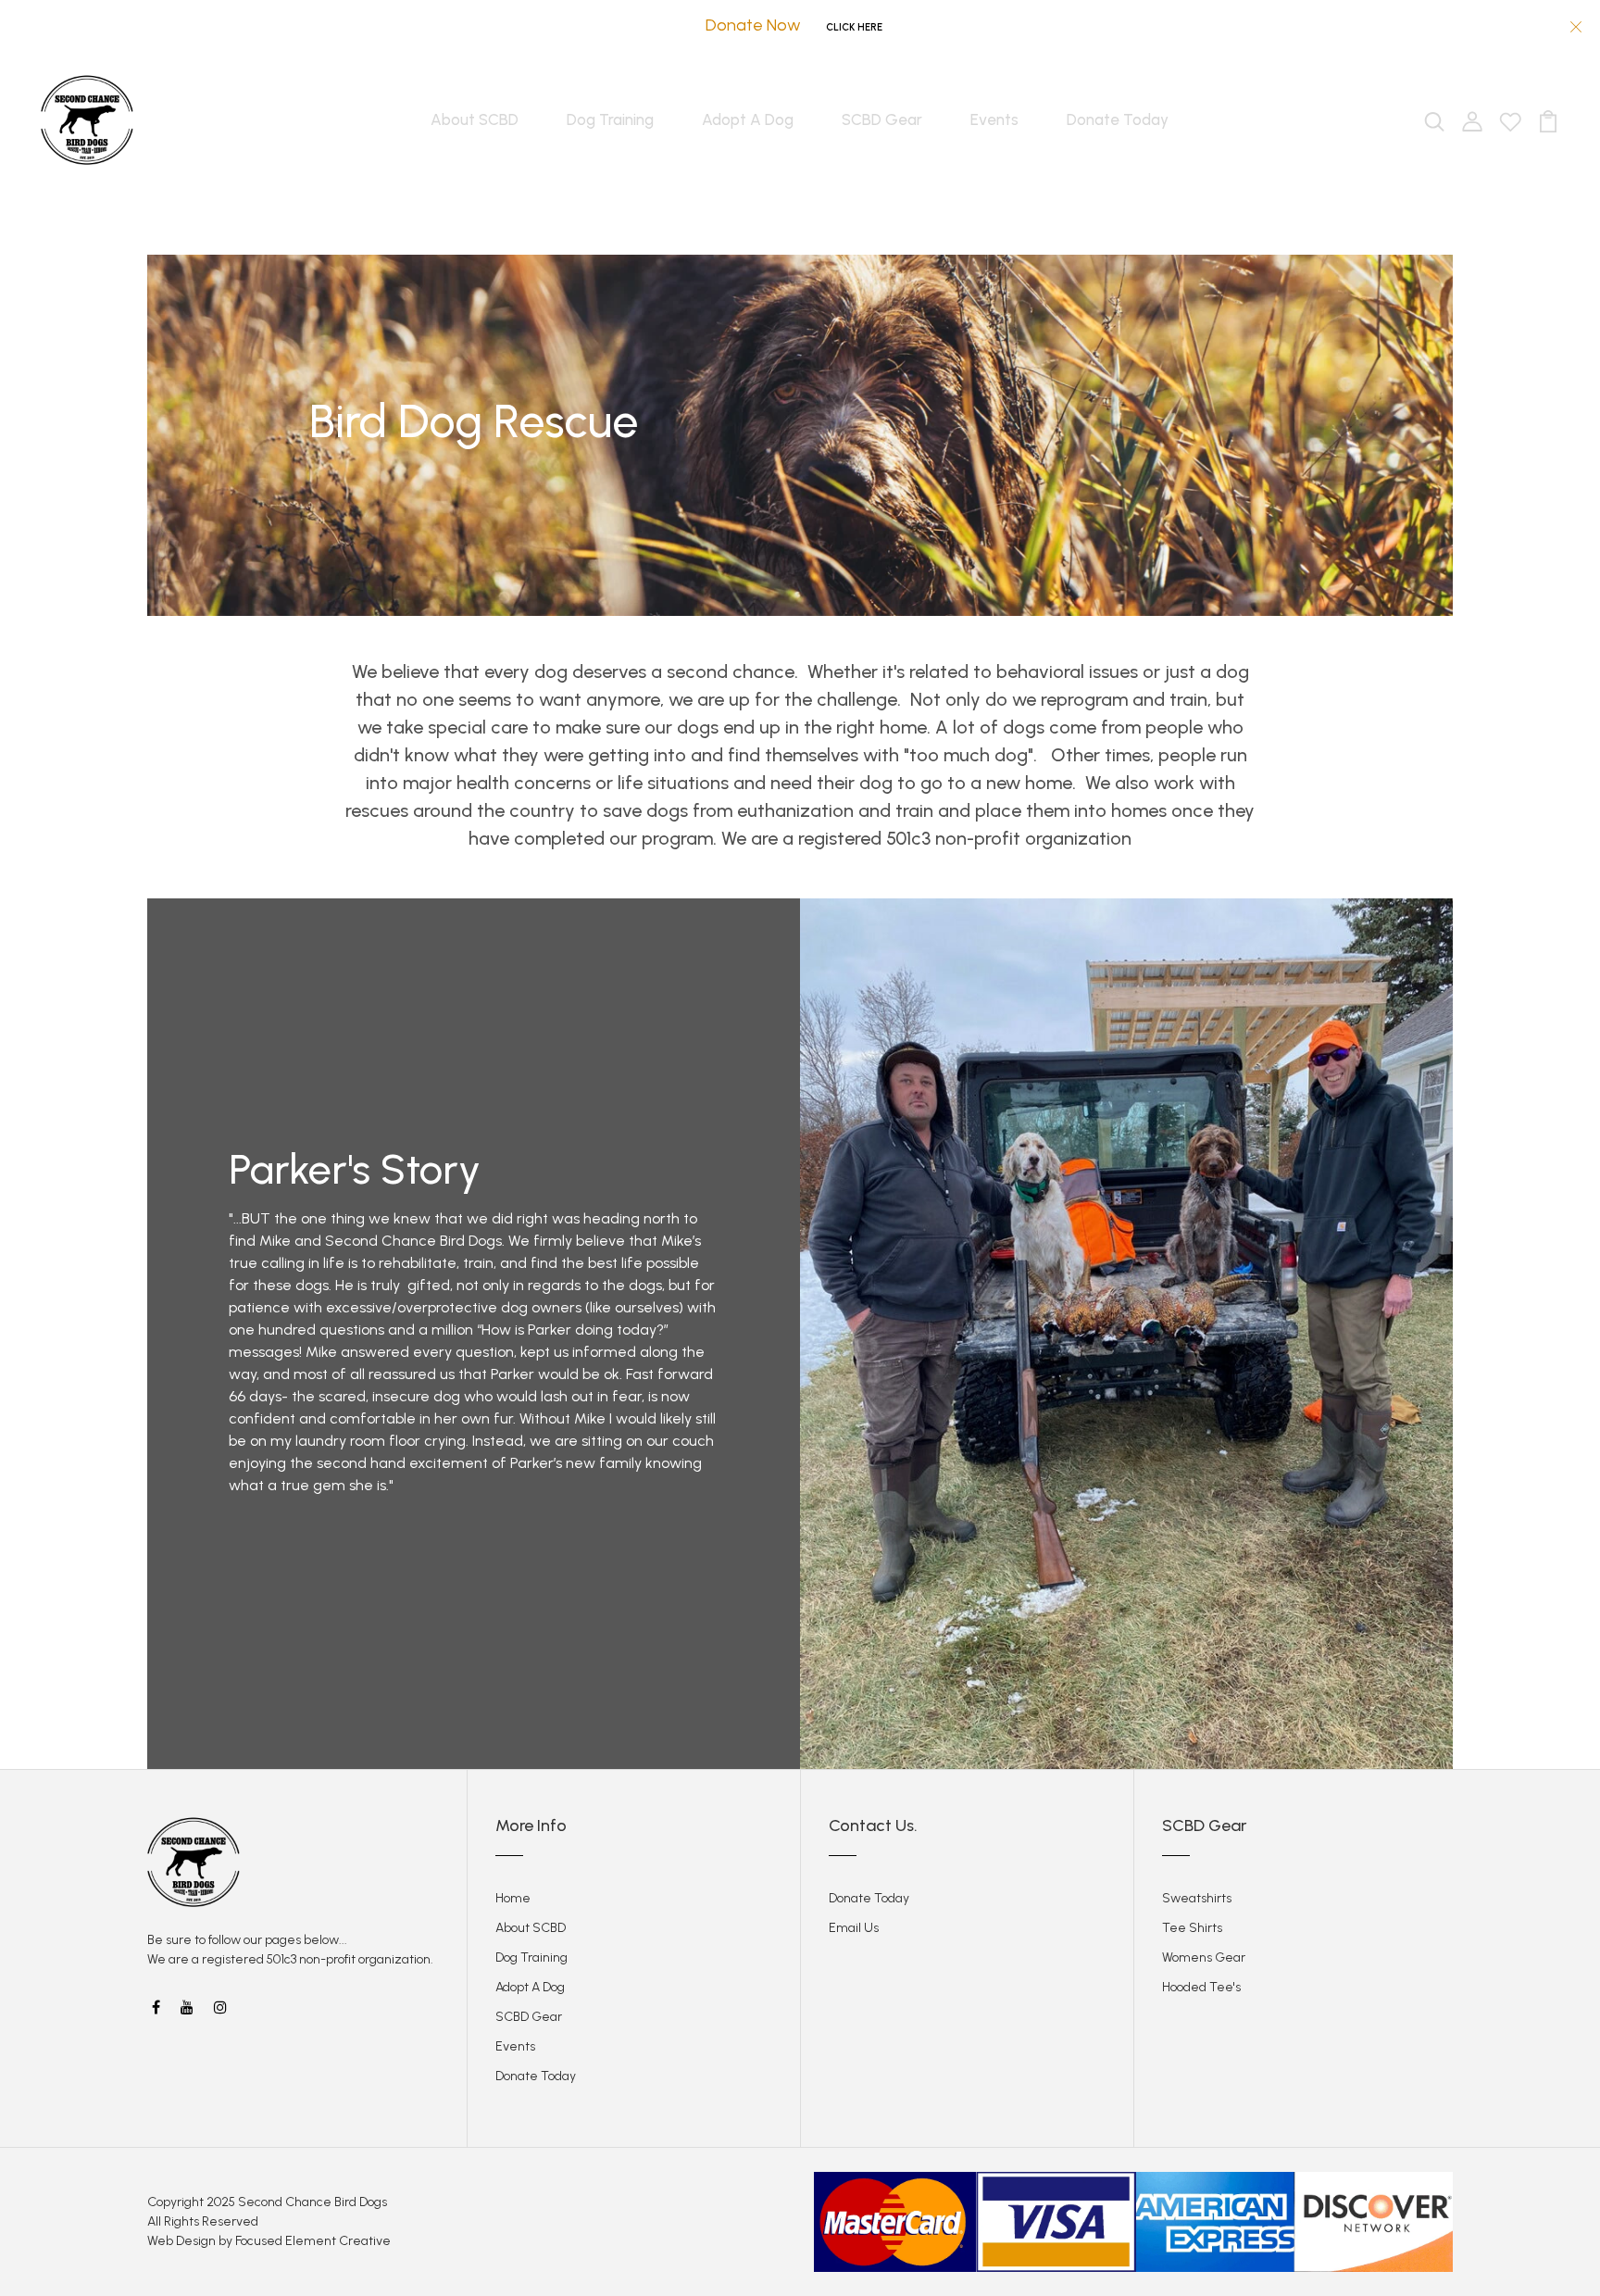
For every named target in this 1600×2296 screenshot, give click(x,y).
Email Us (854, 1928)
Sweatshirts (1197, 1898)
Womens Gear (1204, 1957)
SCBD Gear (882, 119)
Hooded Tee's (1201, 1987)
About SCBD (475, 119)
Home (513, 1898)
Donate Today (1118, 119)
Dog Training (610, 119)
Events (994, 119)
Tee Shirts (1192, 1928)
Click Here (854, 27)
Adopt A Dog (748, 119)
